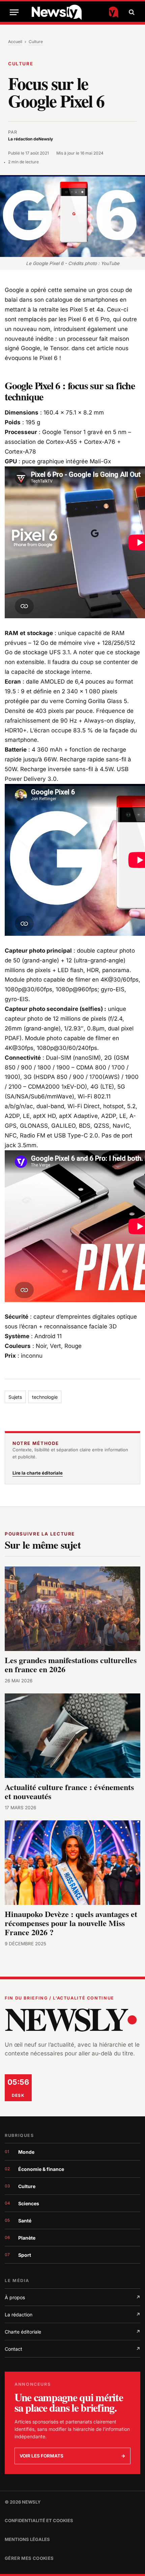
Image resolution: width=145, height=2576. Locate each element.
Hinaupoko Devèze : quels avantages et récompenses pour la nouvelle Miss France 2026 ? (71, 1923)
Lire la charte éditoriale (38, 1473)
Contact (72, 2349)
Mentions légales (27, 2539)
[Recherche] (131, 12)
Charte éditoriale (72, 2332)
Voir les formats (72, 2456)
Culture (36, 42)
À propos (72, 2297)
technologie (45, 1397)
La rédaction (72, 2315)
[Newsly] (75, 12)
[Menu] (14, 12)
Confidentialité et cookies (39, 2520)
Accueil (15, 42)
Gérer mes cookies (29, 2558)
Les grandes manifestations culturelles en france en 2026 (71, 1664)
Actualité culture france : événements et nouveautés (69, 1791)
